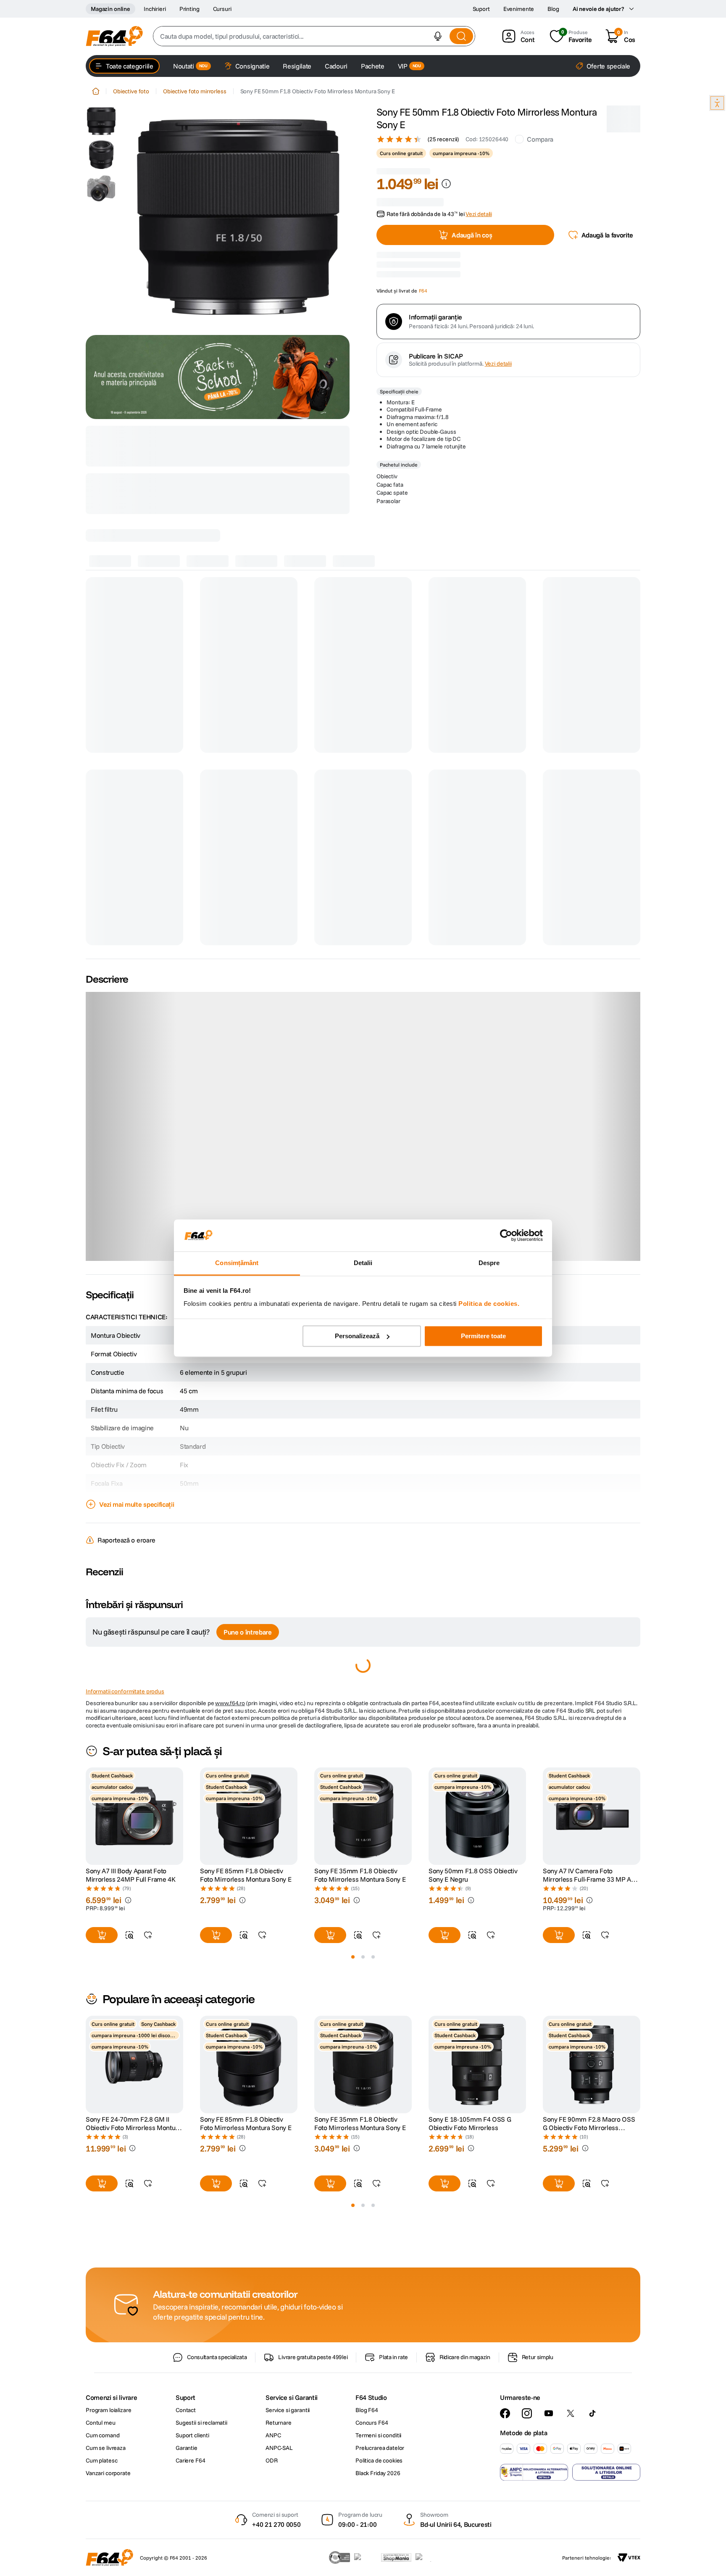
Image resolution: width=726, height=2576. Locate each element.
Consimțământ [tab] (237, 1263)
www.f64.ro (230, 1877)
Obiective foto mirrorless (195, 91)
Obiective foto (131, 91)
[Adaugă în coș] (102, 2109)
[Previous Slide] (86, 1990)
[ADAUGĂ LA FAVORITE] (148, 2109)
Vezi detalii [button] (479, 194)
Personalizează (357, 1336)
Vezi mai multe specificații (137, 1558)
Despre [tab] (489, 1263)
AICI (161, 449)
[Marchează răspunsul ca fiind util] (184, 1761)
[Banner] (218, 377)
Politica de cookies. (489, 1304)
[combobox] (314, 36)
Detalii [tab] (363, 1263)
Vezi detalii (498, 448)
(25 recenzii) (443, 139)
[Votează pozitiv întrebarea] (103, 1735)
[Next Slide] (640, 1990)
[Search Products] (461, 36)
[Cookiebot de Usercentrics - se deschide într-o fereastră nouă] (506, 1235)
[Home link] (96, 91)
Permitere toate (483, 1336)
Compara (540, 139)
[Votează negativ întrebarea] (103, 1770)
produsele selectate (235, 479)
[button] (438, 36)
